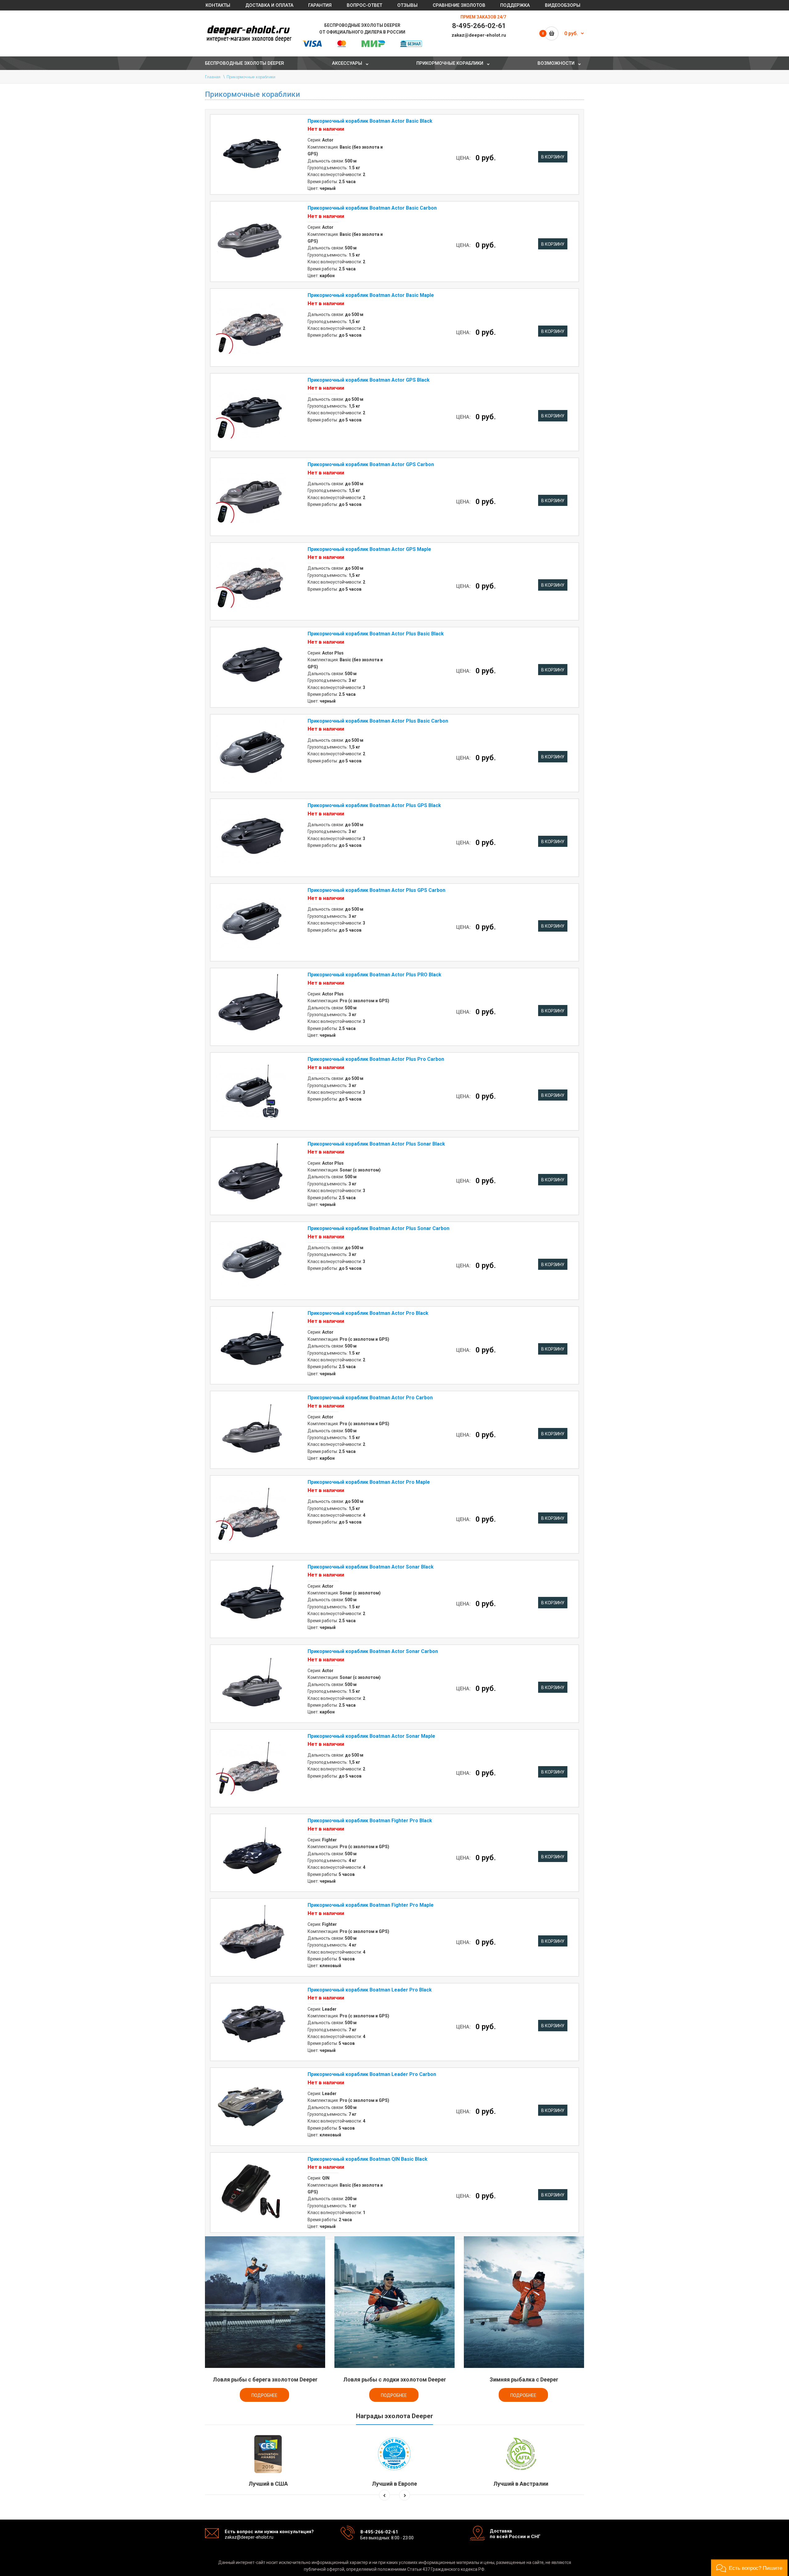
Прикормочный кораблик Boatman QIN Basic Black (368, 2159)
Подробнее (264, 2395)
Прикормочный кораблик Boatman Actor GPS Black (369, 380)
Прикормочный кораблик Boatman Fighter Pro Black (370, 1821)
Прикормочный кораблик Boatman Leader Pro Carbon (372, 2074)
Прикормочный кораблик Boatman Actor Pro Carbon (370, 1398)
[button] (749, 2568)
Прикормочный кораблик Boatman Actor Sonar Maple (371, 1736)
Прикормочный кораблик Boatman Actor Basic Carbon (372, 208)
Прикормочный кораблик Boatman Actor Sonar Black (371, 1567)
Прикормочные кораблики (251, 77)
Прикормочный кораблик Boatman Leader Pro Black (370, 1990)
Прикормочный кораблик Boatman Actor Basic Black (370, 121)
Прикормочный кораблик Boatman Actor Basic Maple (371, 295)
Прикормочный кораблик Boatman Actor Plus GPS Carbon (376, 890)
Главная (213, 77)
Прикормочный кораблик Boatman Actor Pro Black (368, 1313)
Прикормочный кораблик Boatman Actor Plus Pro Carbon (376, 1059)
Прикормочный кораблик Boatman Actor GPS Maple (369, 549)
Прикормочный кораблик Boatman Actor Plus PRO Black (374, 975)
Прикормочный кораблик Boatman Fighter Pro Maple (371, 1905)
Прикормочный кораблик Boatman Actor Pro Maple (369, 1482)
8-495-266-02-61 (479, 26)
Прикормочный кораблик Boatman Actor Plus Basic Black (376, 634)
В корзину (553, 157)
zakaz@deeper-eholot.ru (479, 35)
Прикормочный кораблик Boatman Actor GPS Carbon (371, 464)
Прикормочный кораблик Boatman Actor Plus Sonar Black (376, 1144)
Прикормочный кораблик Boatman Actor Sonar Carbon (373, 1651)
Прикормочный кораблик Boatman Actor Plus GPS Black (374, 805)
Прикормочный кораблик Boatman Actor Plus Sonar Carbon (378, 1228)
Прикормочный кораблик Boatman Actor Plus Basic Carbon (378, 721)
